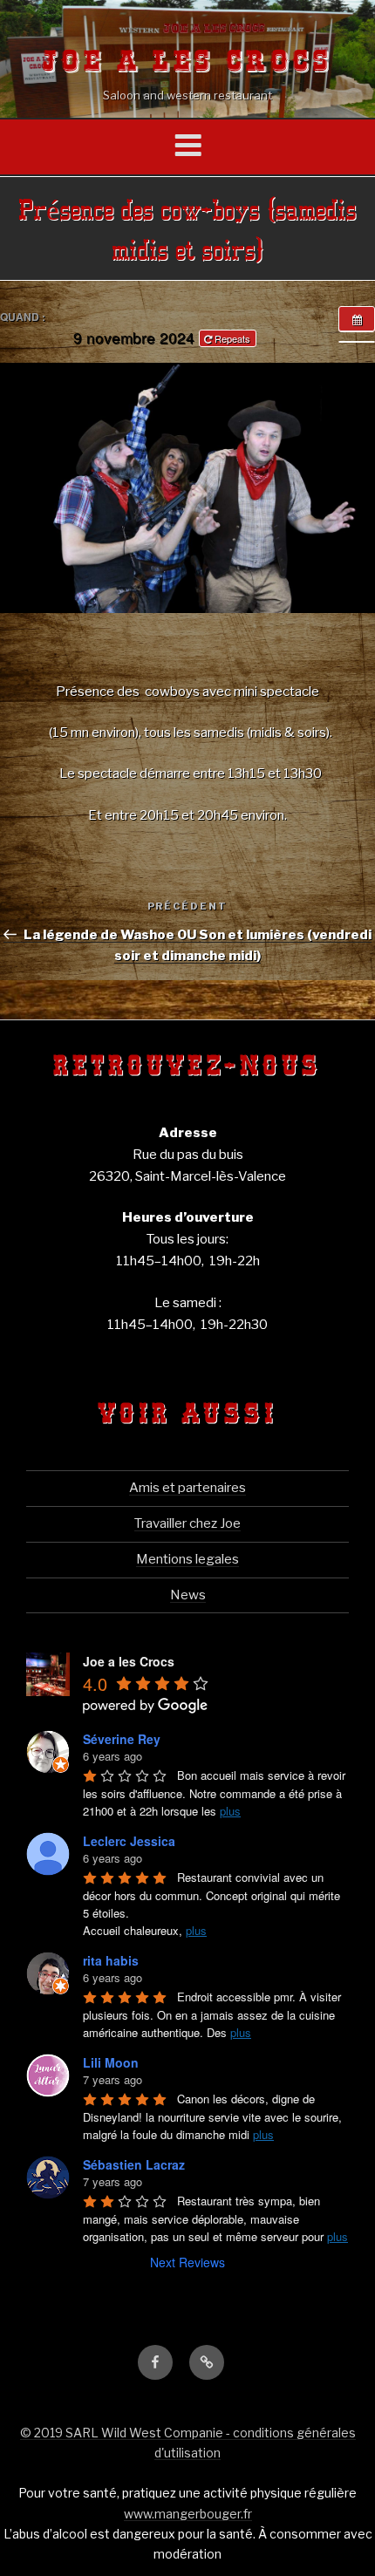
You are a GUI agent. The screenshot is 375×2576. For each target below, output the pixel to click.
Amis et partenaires (187, 1488)
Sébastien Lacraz (134, 2164)
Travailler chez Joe (187, 1523)
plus (230, 1811)
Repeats (232, 338)
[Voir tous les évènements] (357, 319)
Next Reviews (187, 2262)
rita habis (111, 1960)
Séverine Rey (122, 1739)
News (188, 1595)
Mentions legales (187, 1559)
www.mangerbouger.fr (188, 2514)
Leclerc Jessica (129, 1841)
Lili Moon (111, 2062)
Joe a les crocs (187, 63)
